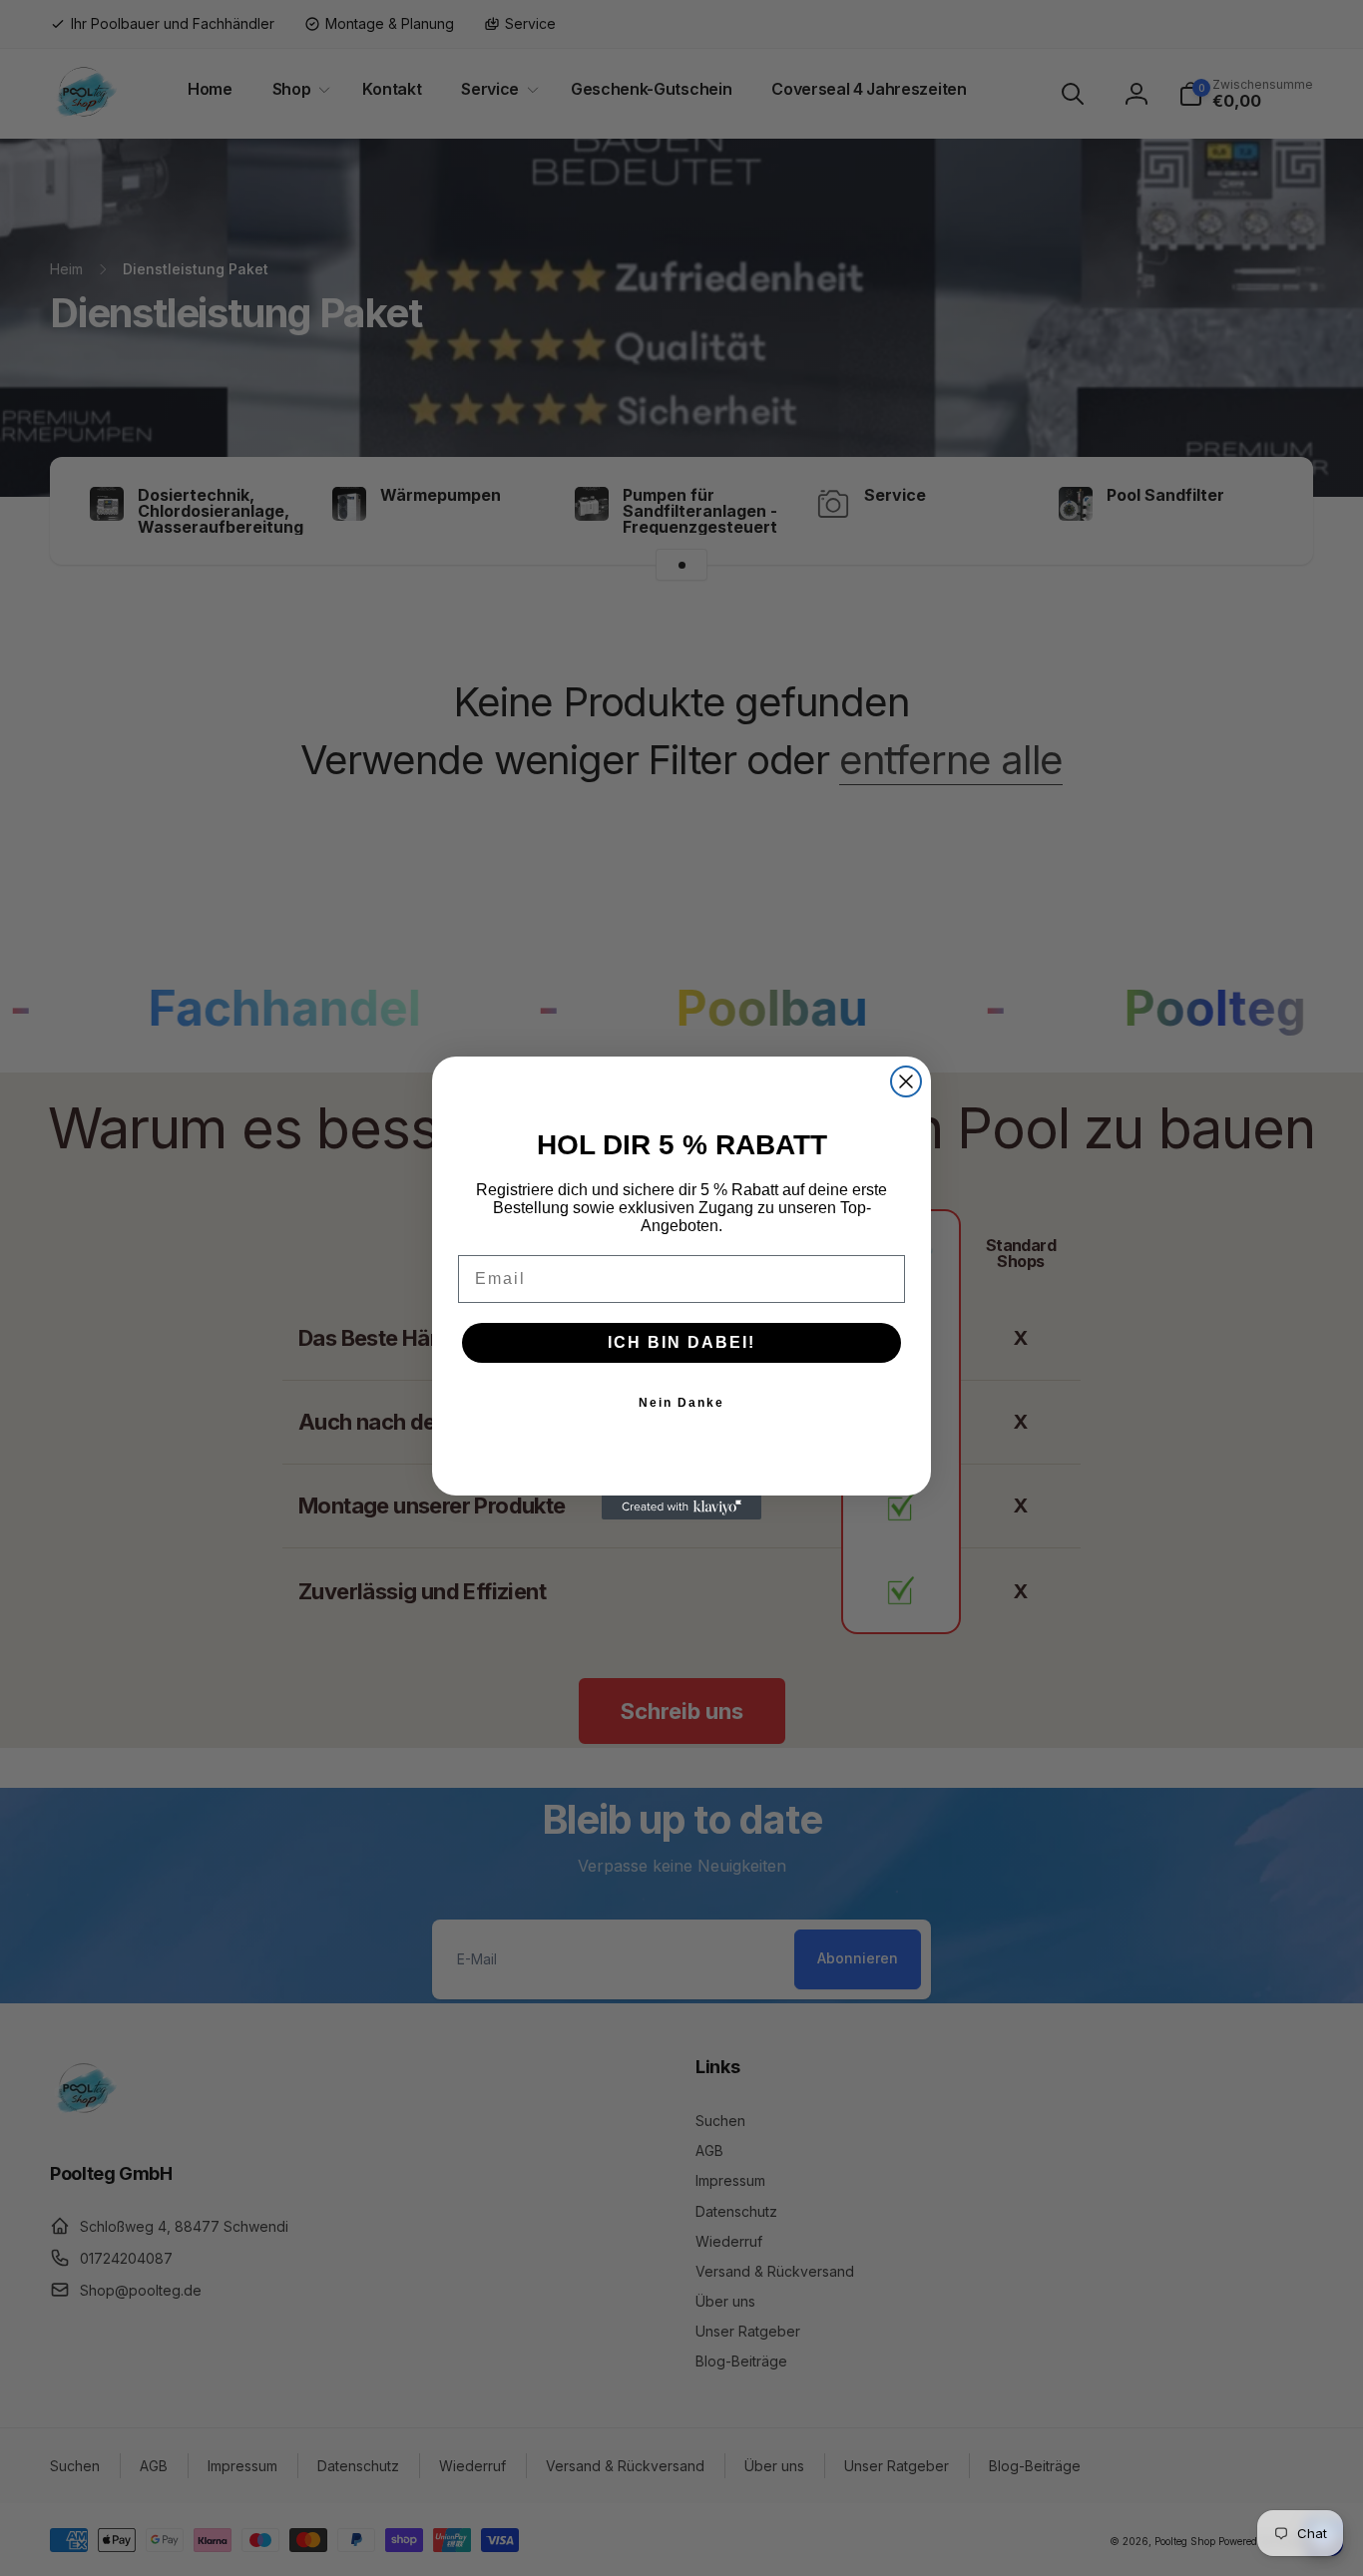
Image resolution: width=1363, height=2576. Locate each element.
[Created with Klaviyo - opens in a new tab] (681, 1507)
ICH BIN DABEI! (681, 1342)
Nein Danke (681, 1403)
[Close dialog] (906, 1081)
